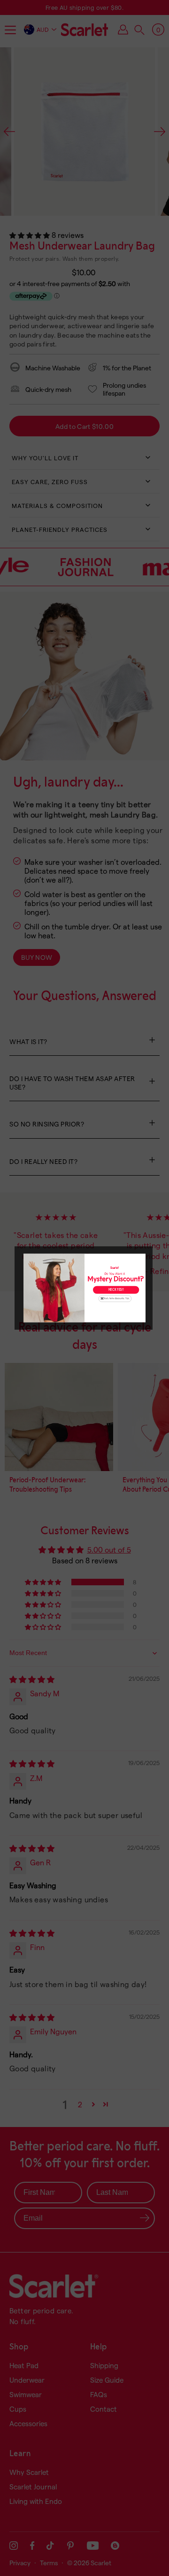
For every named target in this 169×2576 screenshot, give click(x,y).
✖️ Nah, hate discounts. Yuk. (115, 1299)
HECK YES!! (116, 1290)
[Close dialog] (142, 1257)
